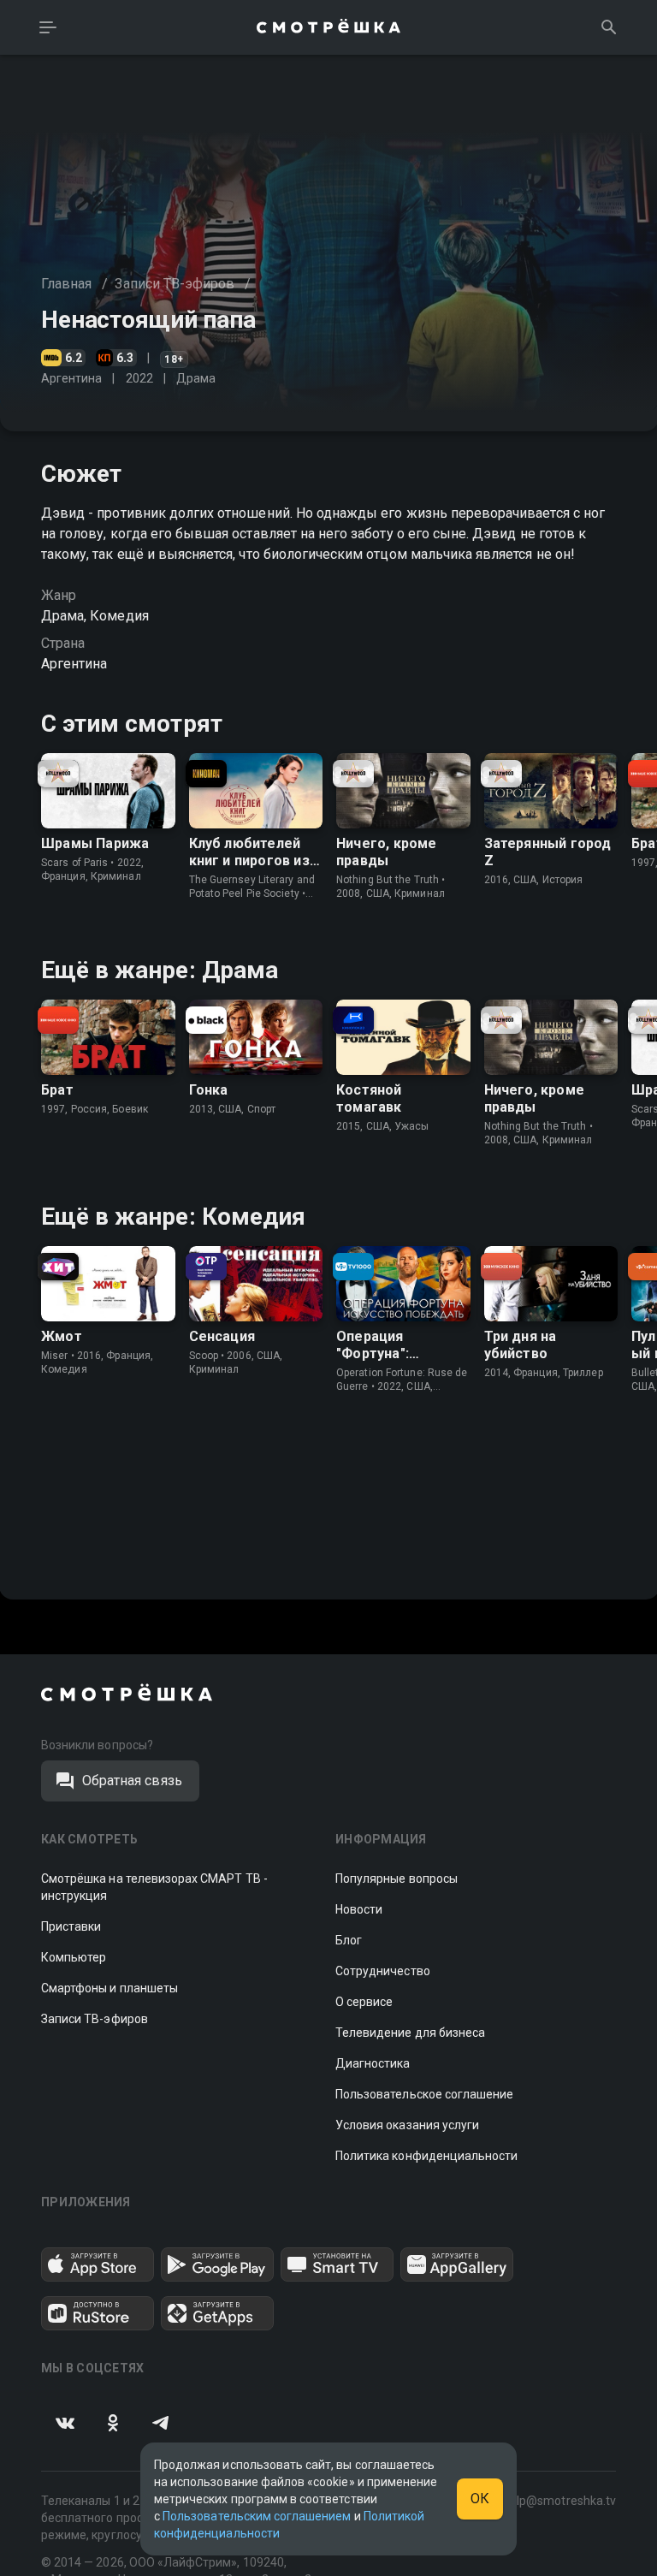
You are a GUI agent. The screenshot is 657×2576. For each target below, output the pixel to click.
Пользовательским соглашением (257, 2516)
